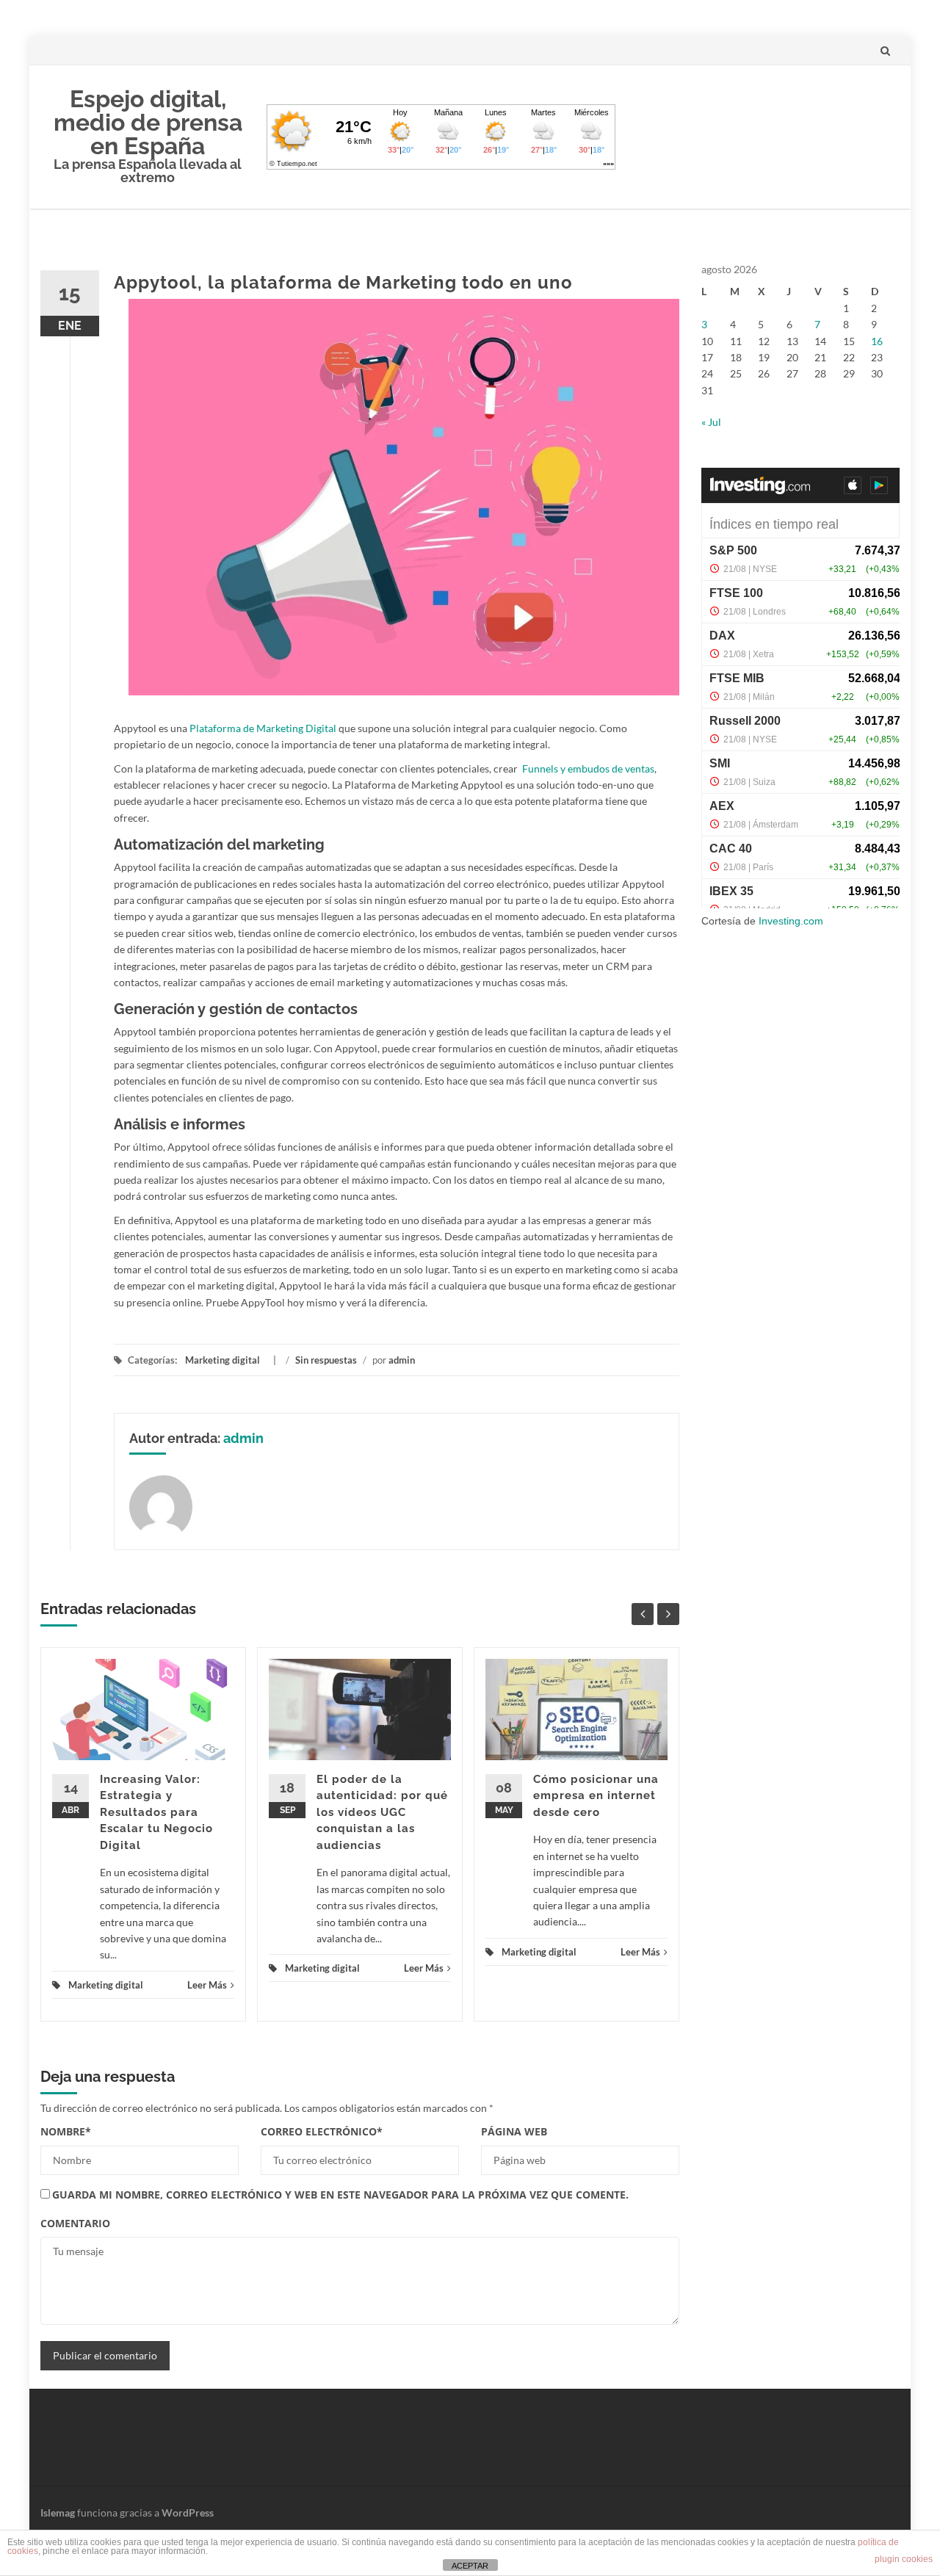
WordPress (188, 2512)
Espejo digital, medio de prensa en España (148, 122)
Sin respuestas (326, 1360)
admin (402, 1360)
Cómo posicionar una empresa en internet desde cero (596, 1796)
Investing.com (791, 921)
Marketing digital (223, 1360)
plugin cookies (904, 2559)
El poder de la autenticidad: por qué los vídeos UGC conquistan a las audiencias (382, 1812)
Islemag (58, 2512)
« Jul (711, 422)
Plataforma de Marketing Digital (263, 728)
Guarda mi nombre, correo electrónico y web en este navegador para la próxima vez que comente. (340, 2195)
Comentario (75, 2223)
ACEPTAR (470, 2566)
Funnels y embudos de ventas (588, 768)
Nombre (66, 2131)
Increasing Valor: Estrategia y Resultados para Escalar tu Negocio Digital (156, 1812)
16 (877, 341)
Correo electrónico (322, 2131)
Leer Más (207, 1985)
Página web (514, 2131)
